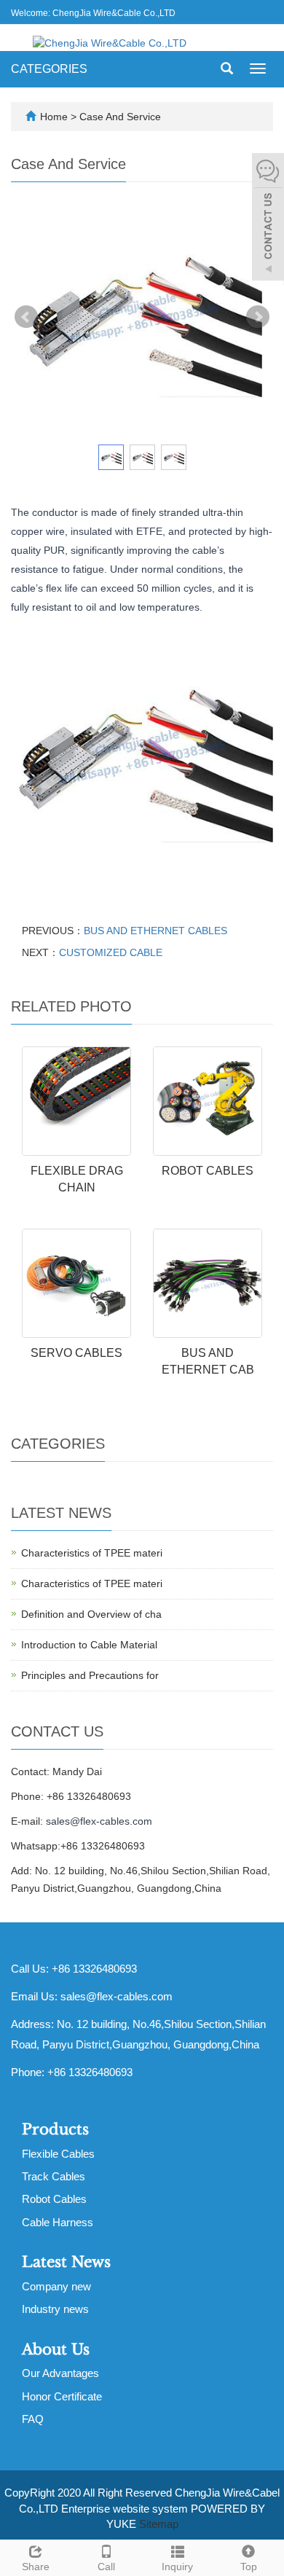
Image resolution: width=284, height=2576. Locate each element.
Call (106, 2567)
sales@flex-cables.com (99, 1821)
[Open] (268, 219)
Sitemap (159, 2524)
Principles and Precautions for (90, 1675)
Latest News (66, 2262)
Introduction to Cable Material (89, 1645)
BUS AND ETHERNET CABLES (155, 931)
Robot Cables (54, 2199)
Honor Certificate (62, 2396)
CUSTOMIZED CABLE (111, 952)
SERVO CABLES (76, 1353)
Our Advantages (60, 2373)
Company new (56, 2286)
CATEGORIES (49, 69)
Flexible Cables (58, 2154)
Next (258, 317)
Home (54, 117)
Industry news (55, 2309)
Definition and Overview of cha (91, 1614)
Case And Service (120, 117)
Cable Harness (58, 2222)
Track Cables (54, 2176)
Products (55, 2129)
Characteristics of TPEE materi (92, 1553)
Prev (26, 317)
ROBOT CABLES (208, 1171)
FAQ (33, 2419)
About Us (56, 2349)
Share (36, 2567)
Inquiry (177, 2567)
